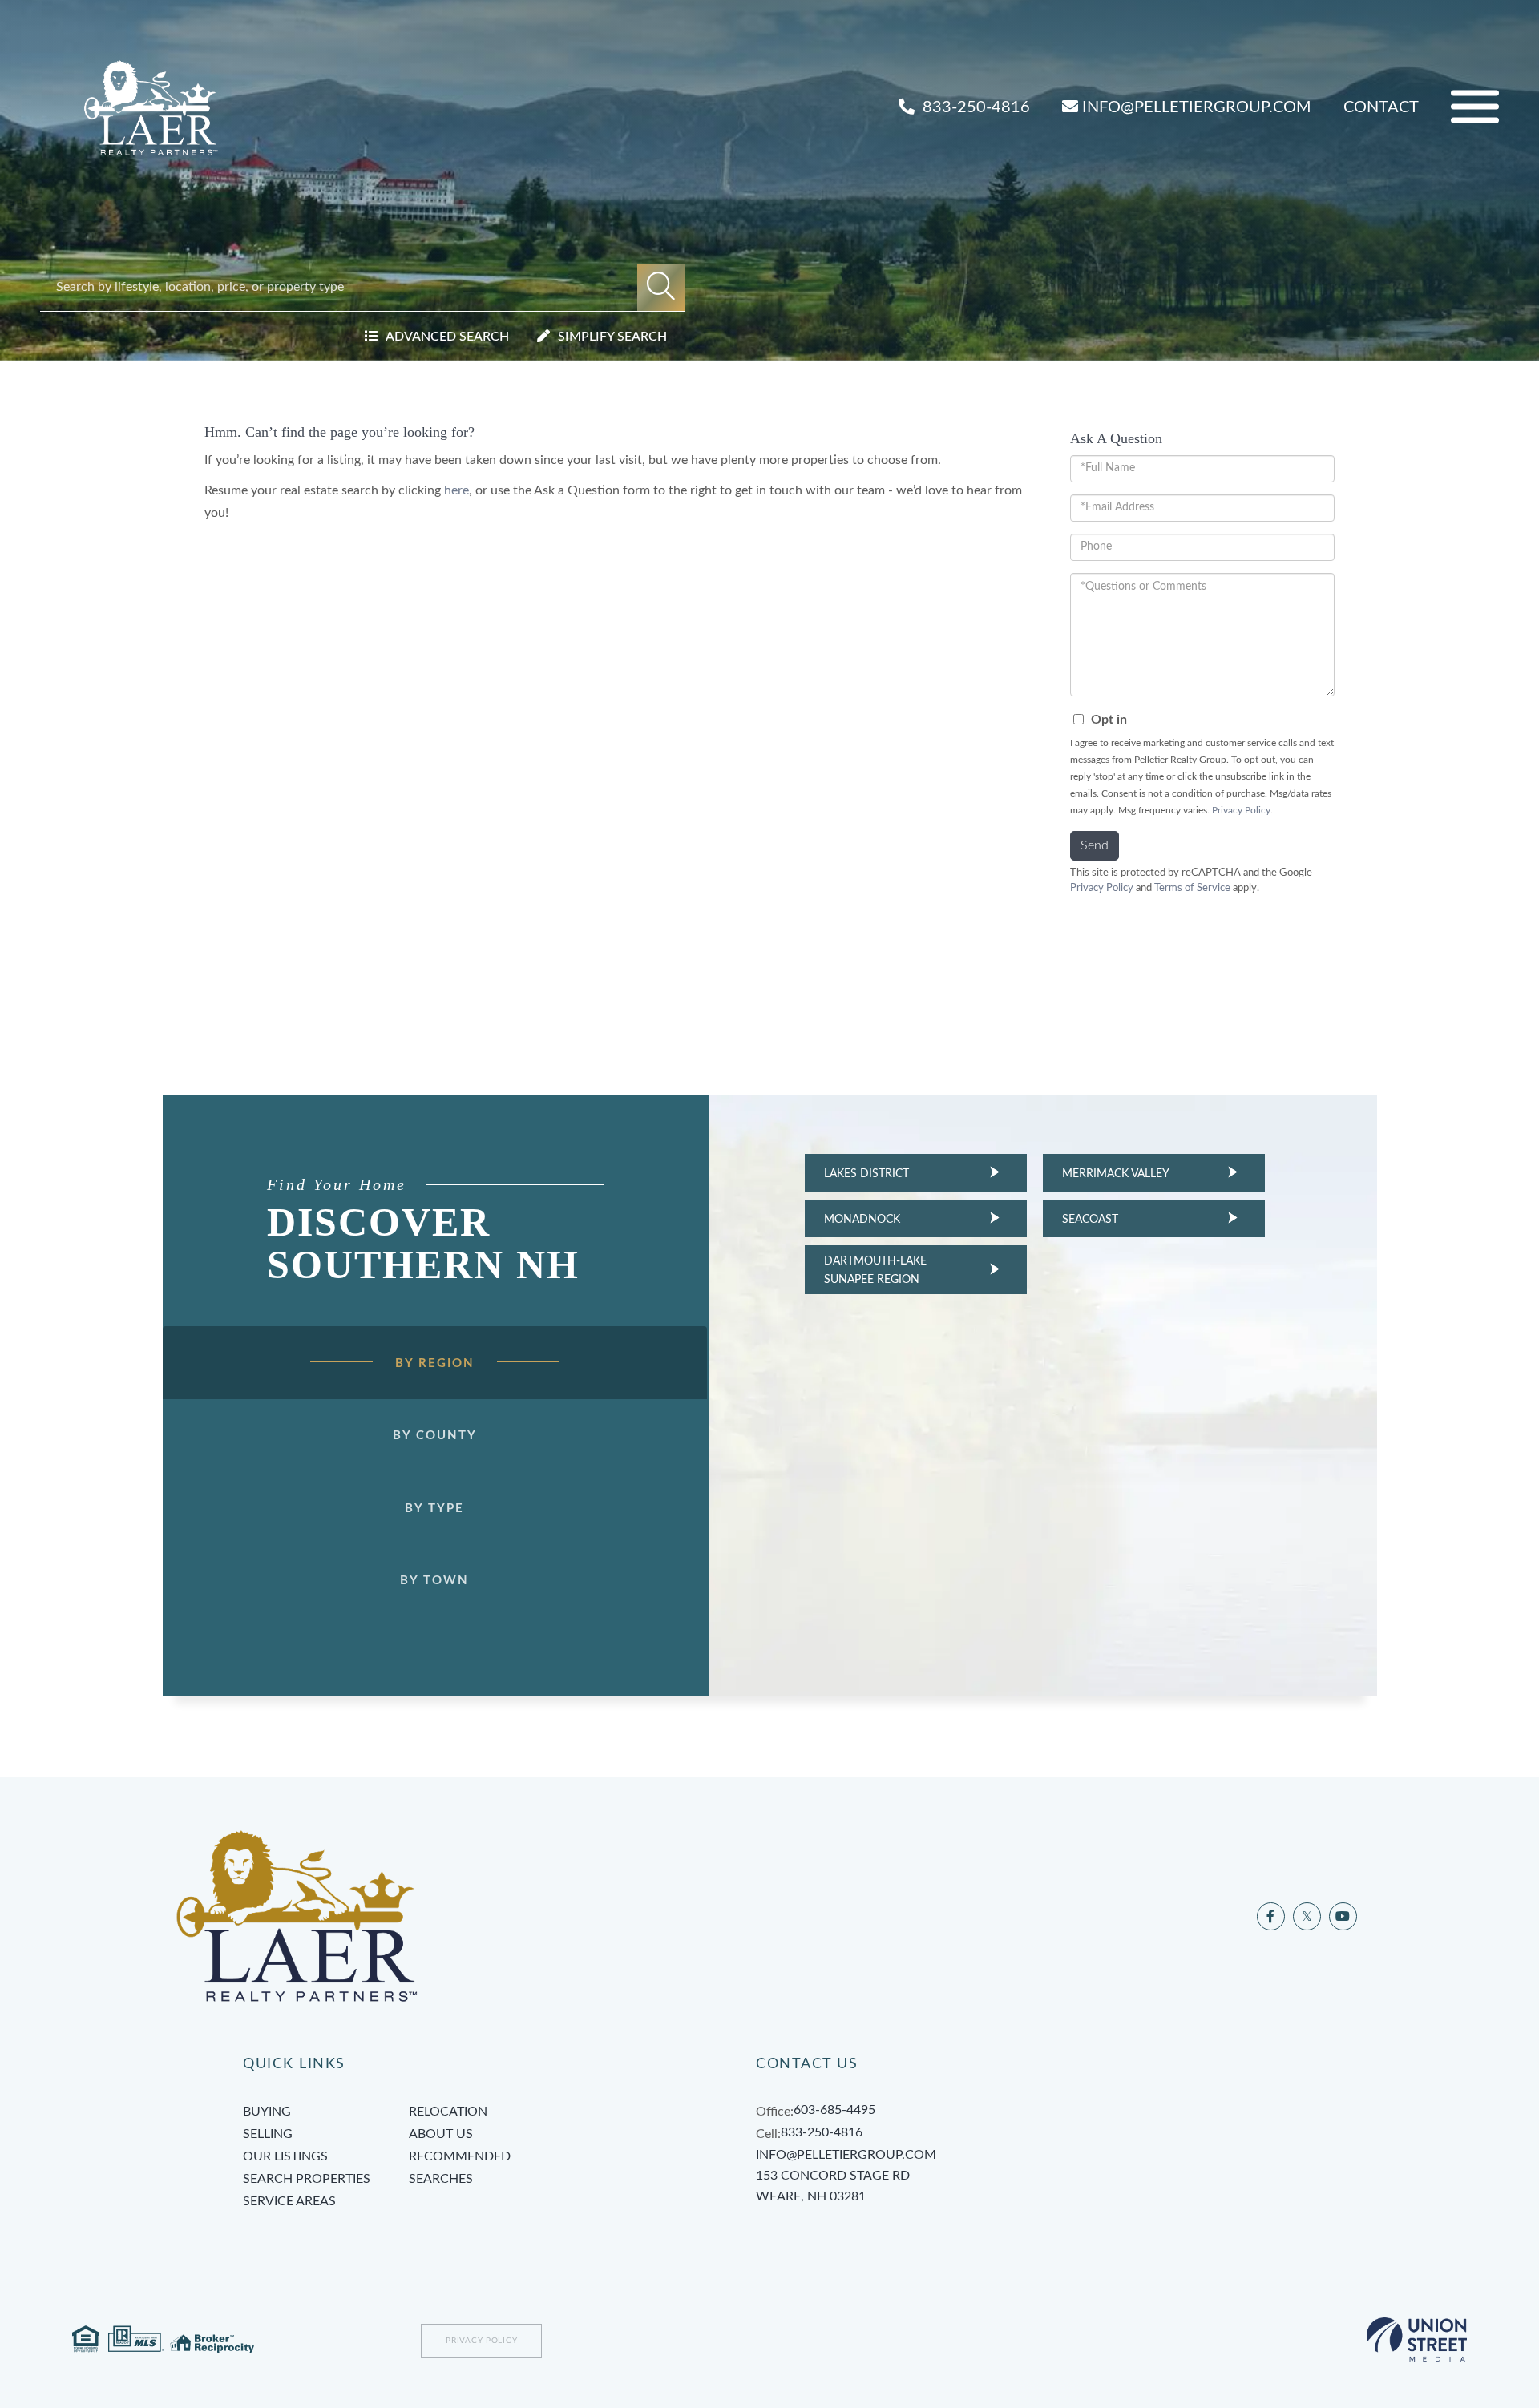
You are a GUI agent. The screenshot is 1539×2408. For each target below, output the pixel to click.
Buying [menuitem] (267, 2112)
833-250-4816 (974, 107)
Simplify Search (612, 337)
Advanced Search (447, 337)
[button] (661, 287)
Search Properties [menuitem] (307, 2179)
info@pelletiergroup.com (1197, 107)
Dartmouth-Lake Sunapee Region (875, 1270)
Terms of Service (1192, 888)
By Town (434, 1581)
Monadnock (862, 1220)
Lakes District (866, 1174)
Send (1095, 845)
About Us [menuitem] (441, 2134)
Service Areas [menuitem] (289, 2201)
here (456, 490)
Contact (1381, 107)
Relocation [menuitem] (448, 2112)
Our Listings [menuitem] (285, 2156)
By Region (435, 1363)
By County (435, 1436)
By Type (434, 1509)
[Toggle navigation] (1475, 107)
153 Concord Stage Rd (833, 2186)
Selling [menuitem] (268, 2134)
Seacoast (1090, 1220)
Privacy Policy (1241, 810)
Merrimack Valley (1116, 1174)
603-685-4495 (834, 2110)
